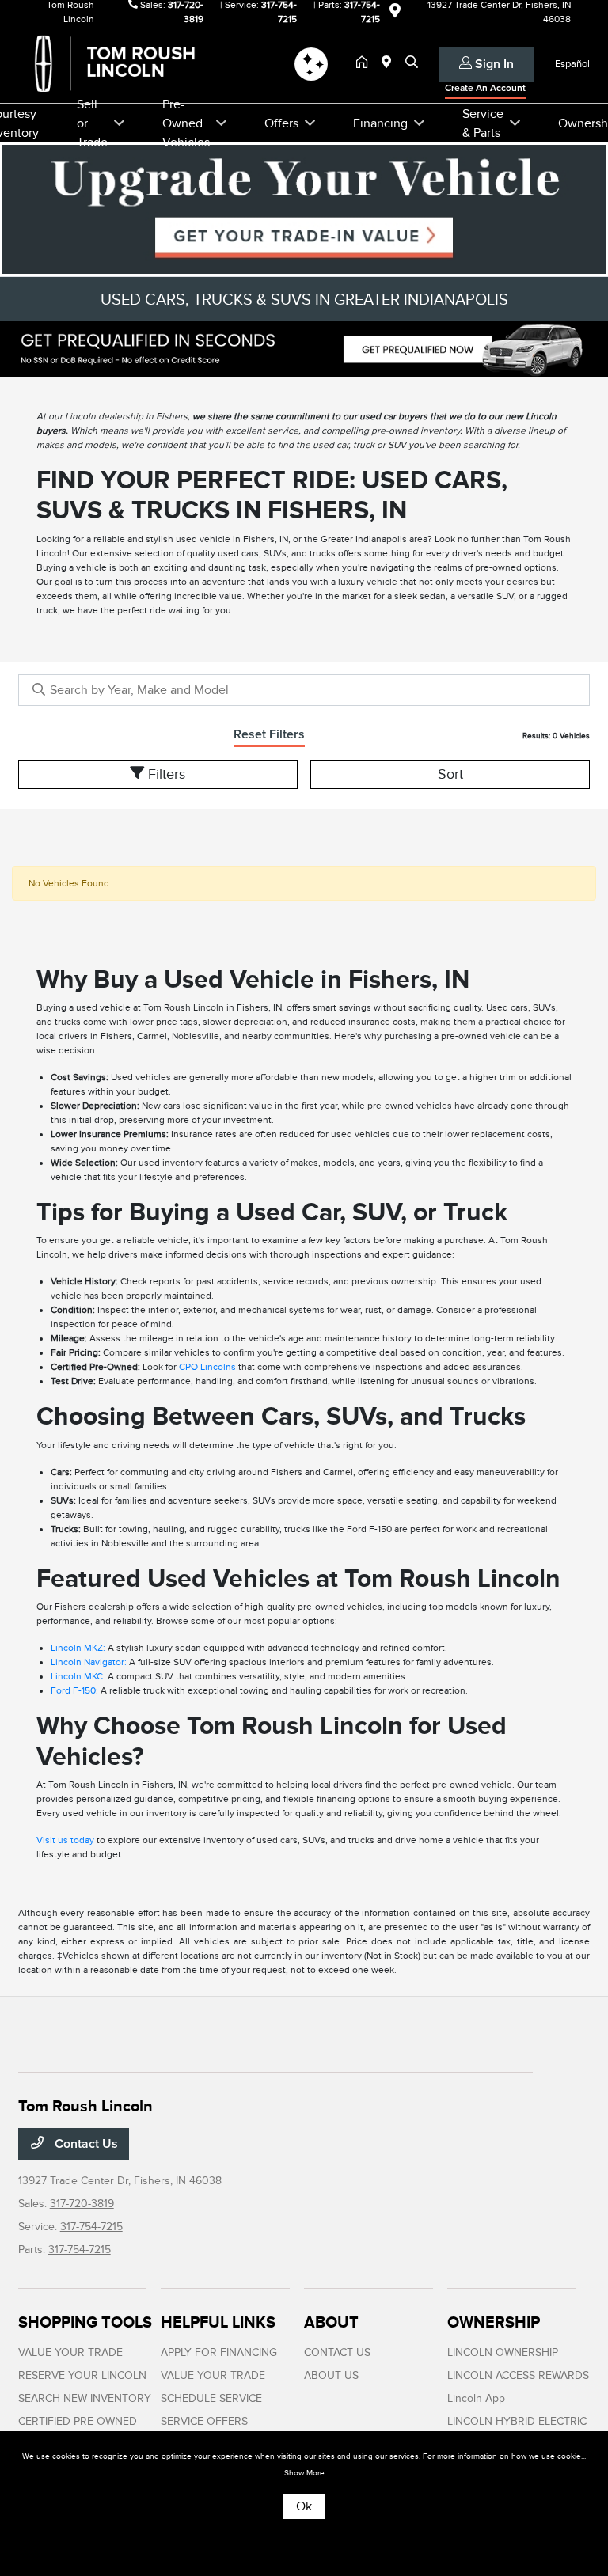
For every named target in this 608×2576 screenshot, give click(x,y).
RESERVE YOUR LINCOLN (82, 2375)
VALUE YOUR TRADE (70, 2352)
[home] (365, 63)
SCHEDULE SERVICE (211, 2398)
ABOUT (331, 2322)
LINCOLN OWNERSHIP (503, 2352)
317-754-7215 (91, 2227)
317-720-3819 (82, 2204)
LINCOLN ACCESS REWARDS (518, 2375)
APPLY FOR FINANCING (219, 2352)
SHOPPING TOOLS (85, 2322)
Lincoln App (476, 2398)
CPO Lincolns (207, 1367)
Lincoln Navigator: (89, 1662)
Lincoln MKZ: (78, 1648)
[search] (412, 63)
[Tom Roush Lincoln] (154, 63)
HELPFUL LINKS (218, 2322)
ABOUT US (331, 2375)
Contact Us (85, 2144)
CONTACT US (337, 2352)
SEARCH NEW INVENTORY (85, 2398)
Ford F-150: (74, 1690)
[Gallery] (304, 349)
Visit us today (65, 1840)
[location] (395, 13)
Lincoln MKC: (78, 1676)
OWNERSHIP (494, 2322)
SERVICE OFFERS (204, 2421)
